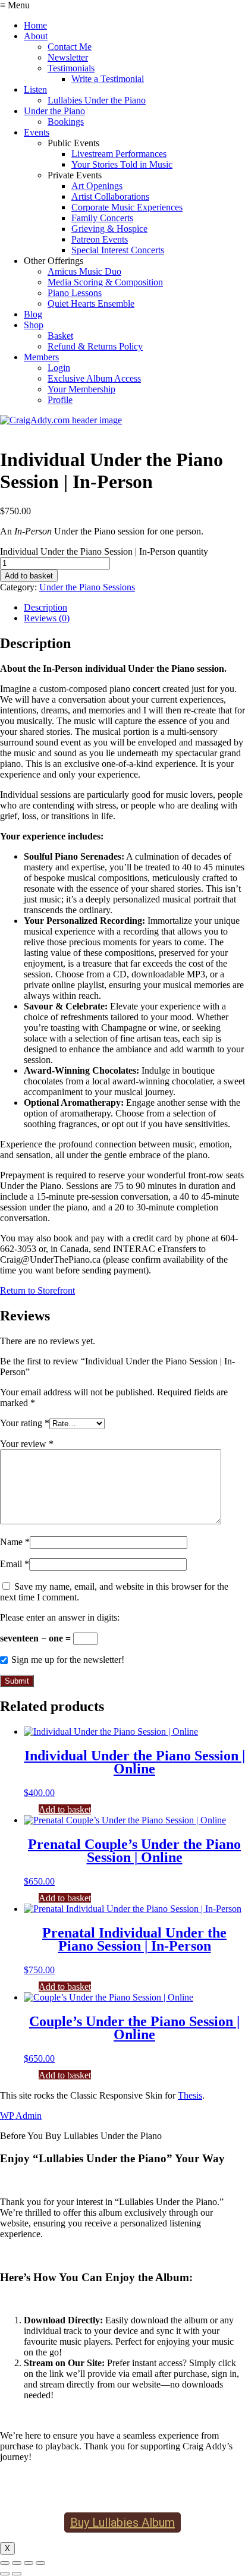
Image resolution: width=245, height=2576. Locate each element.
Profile (60, 400)
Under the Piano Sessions (87, 587)
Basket (60, 336)
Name (15, 1542)
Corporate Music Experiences (127, 207)
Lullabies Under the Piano (97, 100)
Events (37, 132)
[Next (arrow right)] (17, 2574)
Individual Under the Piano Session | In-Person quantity (104, 551)
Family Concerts (102, 218)
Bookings (66, 122)
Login (59, 368)
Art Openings (97, 186)
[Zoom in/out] (5, 2563)
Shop (34, 325)
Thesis (190, 2095)
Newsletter (68, 57)
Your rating (25, 1423)
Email (15, 1564)
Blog (33, 314)
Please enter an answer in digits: (60, 1617)
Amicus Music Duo (84, 271)
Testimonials (71, 68)
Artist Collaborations (110, 196)
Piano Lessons (75, 293)
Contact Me (70, 47)
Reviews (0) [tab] (47, 618)
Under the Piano (54, 111)
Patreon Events (100, 239)
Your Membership (81, 389)
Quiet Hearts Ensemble (91, 303)
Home (35, 25)
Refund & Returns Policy (95, 346)
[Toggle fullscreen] (17, 2563)
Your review (27, 1444)
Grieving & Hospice (109, 229)
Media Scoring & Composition (105, 282)
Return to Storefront (37, 1290)
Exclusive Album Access (94, 378)
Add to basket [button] (65, 1809)
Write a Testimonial (108, 79)
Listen (35, 89)
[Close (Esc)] (40, 2563)
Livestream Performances (119, 154)
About (36, 36)
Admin (21, 2116)
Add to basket (29, 576)
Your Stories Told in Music (122, 164)
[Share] (29, 2563)
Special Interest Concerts (118, 250)
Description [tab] (45, 607)
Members (41, 357)
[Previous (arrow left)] (5, 2574)
